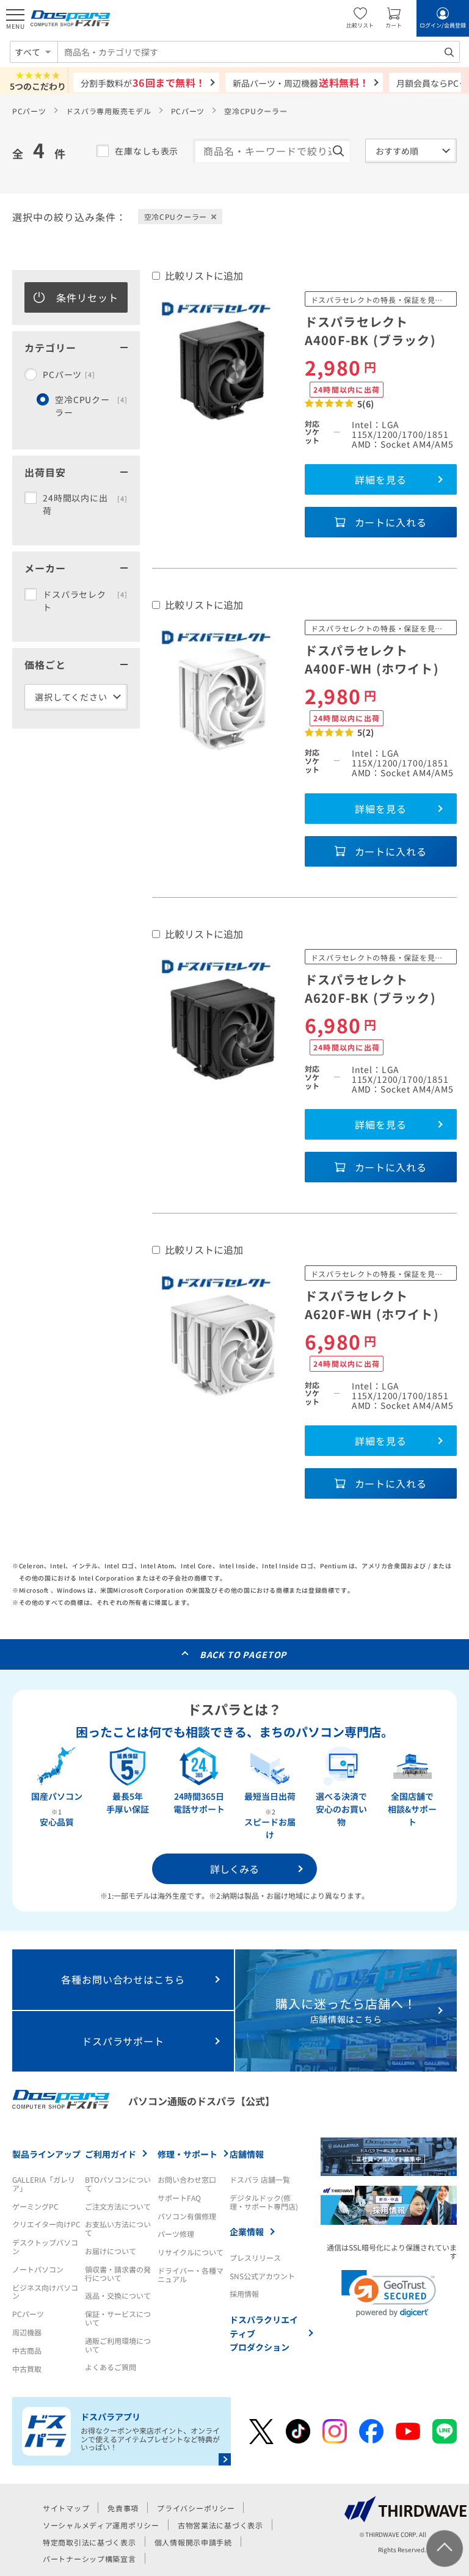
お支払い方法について (118, 2228)
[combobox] (259, 52)
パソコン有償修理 (187, 2216)
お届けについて (111, 2251)
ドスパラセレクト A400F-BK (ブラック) (370, 331)
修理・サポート (187, 2154)
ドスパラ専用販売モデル (109, 111)
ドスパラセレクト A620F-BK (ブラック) (370, 988)
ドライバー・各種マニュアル (191, 2275)
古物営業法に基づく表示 (220, 2525)
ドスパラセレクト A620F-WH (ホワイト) (372, 1305)
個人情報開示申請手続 (193, 2542)
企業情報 (247, 2232)
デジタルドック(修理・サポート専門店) (264, 2202)
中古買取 (27, 2369)
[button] (389, 2294)
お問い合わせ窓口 (187, 2179)
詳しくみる (234, 1869)
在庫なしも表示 (147, 151)
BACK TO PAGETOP (243, 1654)
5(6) (366, 404)
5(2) (366, 732)
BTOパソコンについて (118, 2184)
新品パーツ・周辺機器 (301, 82)
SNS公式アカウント (262, 2276)
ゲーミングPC (35, 2206)
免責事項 (123, 2508)
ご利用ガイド (111, 2154)
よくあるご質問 (111, 2367)
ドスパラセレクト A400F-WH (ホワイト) (372, 659)
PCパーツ (29, 111)
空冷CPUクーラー (91, 406)
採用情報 (244, 2294)
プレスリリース (255, 2258)
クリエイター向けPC (46, 2224)
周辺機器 (27, 2332)
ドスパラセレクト (85, 601)
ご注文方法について (118, 2206)
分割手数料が (143, 82)
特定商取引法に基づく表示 (89, 2542)
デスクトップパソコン (45, 2247)
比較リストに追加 (204, 275)
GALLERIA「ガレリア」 (44, 2184)
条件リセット (87, 297)
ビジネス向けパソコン (45, 2292)
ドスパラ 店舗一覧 (260, 2179)
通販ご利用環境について (118, 2345)
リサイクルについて (191, 2252)
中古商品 (27, 2350)
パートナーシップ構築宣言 (89, 2559)
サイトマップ (66, 2508)
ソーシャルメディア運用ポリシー (101, 2525)
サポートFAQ (179, 2198)
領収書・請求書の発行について (118, 2273)
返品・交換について (118, 2295)
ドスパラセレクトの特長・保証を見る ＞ (382, 300)
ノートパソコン (38, 2269)
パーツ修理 (176, 2234)
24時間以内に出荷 (85, 504)
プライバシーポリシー (196, 2508)
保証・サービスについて (118, 2318)
